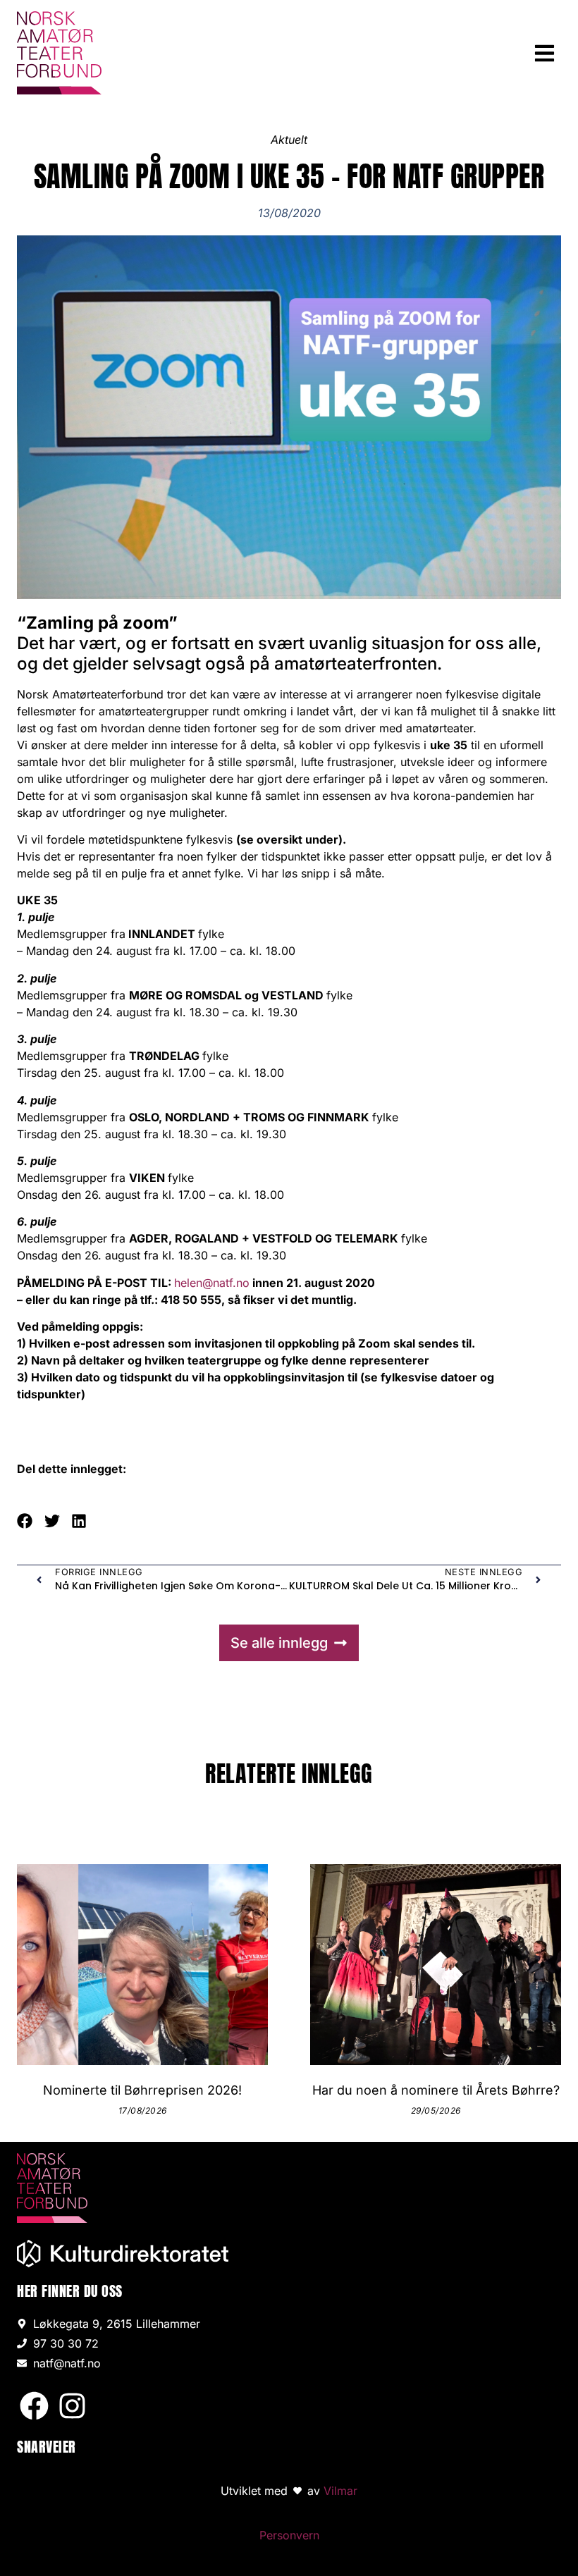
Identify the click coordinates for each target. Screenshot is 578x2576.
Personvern (289, 2535)
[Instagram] (72, 2406)
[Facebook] (34, 2406)
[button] (545, 53)
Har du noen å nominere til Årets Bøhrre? (436, 2090)
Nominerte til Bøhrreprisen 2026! (142, 2090)
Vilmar (340, 2491)
